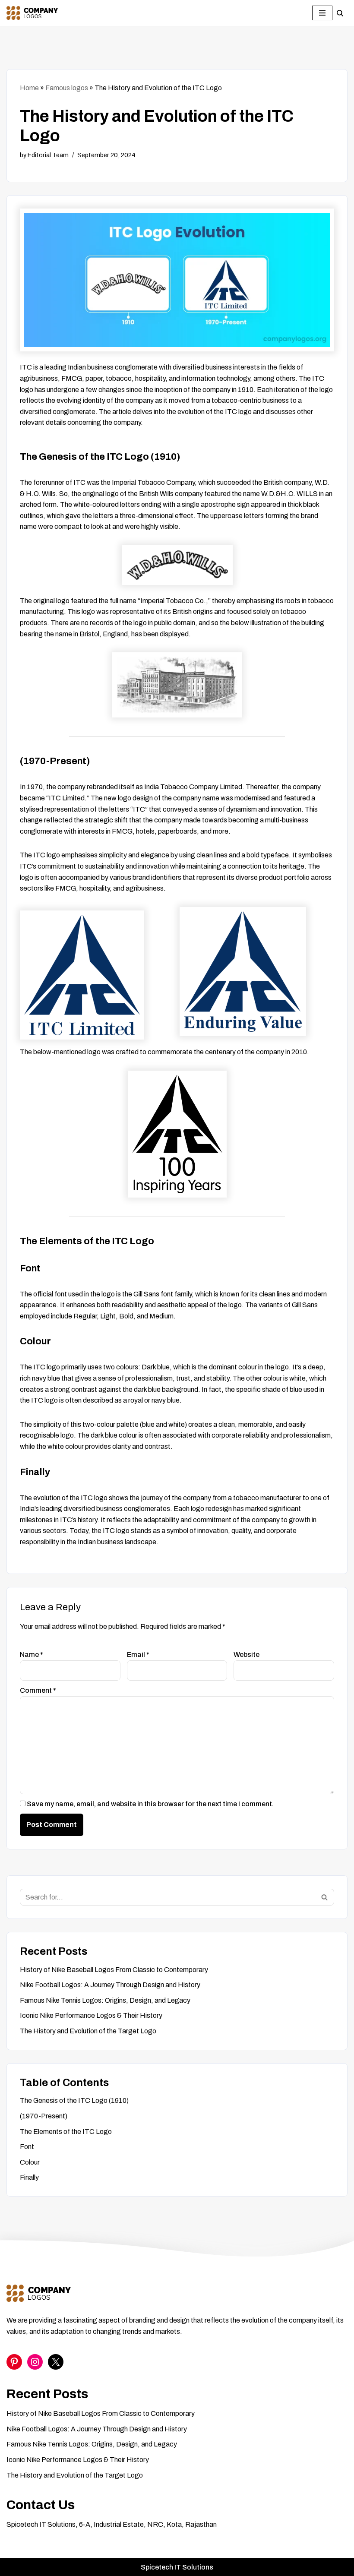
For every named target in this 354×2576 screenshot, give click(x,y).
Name (32, 1655)
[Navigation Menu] (322, 13)
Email (138, 1655)
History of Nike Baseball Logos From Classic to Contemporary (114, 1970)
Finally (29, 2177)
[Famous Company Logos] (32, 13)
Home (29, 88)
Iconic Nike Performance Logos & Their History (91, 2015)
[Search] (340, 13)
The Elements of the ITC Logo (66, 2132)
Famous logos (67, 88)
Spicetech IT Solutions (177, 2567)
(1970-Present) (44, 2116)
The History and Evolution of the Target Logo (88, 2031)
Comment (38, 1690)
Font (27, 2147)
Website (247, 1655)
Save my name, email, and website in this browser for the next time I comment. (150, 1804)
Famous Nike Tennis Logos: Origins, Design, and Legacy (105, 2000)
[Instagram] (35, 2362)
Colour (30, 2162)
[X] (56, 2362)
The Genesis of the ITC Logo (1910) (74, 2100)
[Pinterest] (14, 2362)
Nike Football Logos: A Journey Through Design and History (110, 1985)
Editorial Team (48, 155)
